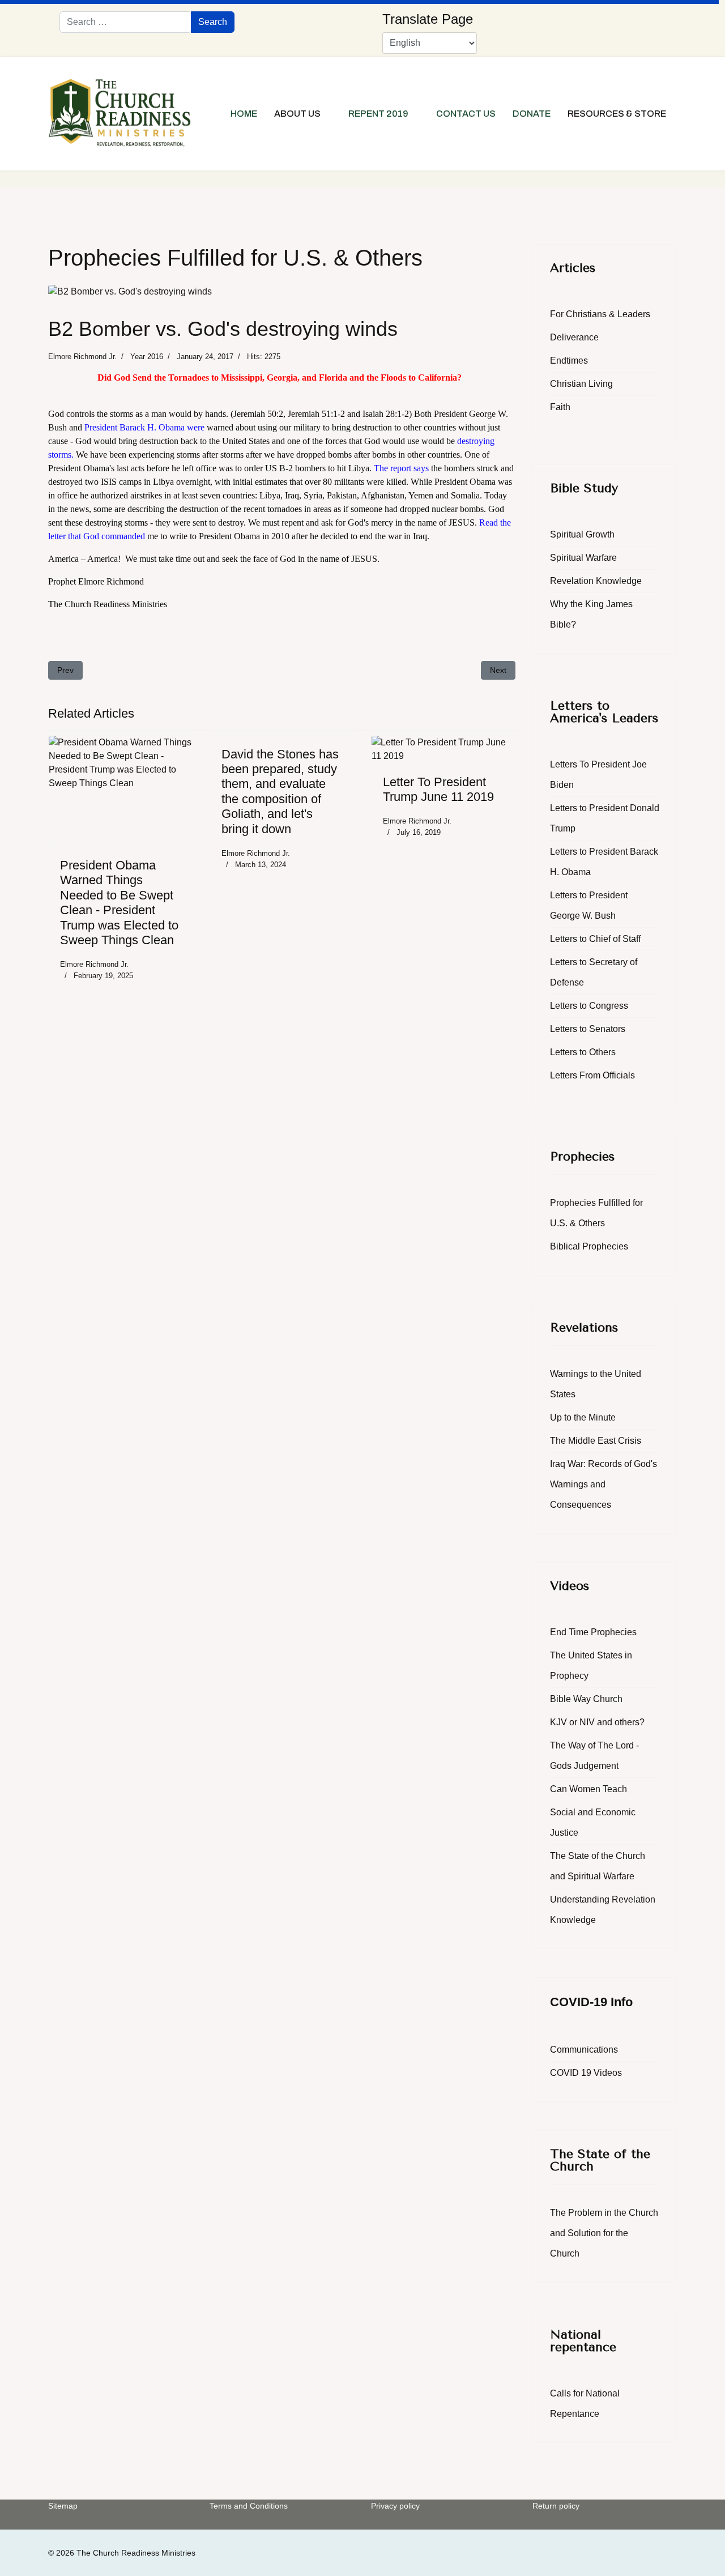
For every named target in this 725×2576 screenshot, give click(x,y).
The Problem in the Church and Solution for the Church (604, 2233)
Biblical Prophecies (589, 1246)
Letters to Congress (589, 1006)
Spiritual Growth (582, 534)
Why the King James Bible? (591, 614)
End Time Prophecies (593, 1632)
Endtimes (569, 361)
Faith (560, 407)
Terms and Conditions (249, 2506)
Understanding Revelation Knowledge (603, 1910)
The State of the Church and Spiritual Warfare (598, 1866)
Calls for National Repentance (585, 2404)
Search (213, 22)
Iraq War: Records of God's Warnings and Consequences (604, 1484)
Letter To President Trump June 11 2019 (438, 789)
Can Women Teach (588, 1789)
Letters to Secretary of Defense (594, 972)
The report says (401, 468)
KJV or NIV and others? (597, 1722)
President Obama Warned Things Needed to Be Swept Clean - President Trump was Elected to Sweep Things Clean (119, 903)
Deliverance (574, 337)
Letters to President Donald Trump (605, 818)
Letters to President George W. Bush (589, 905)
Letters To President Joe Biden (598, 775)
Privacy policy (395, 2506)
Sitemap (63, 2506)
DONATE (532, 114)
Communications (584, 2050)
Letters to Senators (588, 1029)
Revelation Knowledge (596, 581)
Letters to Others (583, 1052)
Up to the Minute (583, 1417)
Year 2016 (147, 357)
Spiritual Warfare (583, 558)
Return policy (556, 2506)
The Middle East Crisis (596, 1441)
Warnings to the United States (596, 1384)
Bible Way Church (586, 1699)
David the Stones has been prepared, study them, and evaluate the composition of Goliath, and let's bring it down (280, 792)
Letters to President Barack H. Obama (604, 862)
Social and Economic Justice (593, 1822)
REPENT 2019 (378, 114)
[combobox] (125, 22)
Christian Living (581, 384)
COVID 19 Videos (586, 2073)
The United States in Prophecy (591, 1666)
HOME (244, 114)
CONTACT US (466, 114)
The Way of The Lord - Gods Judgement (594, 1756)
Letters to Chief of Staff (595, 939)
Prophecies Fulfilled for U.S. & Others (596, 1213)
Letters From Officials (592, 1075)
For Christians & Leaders (600, 314)
